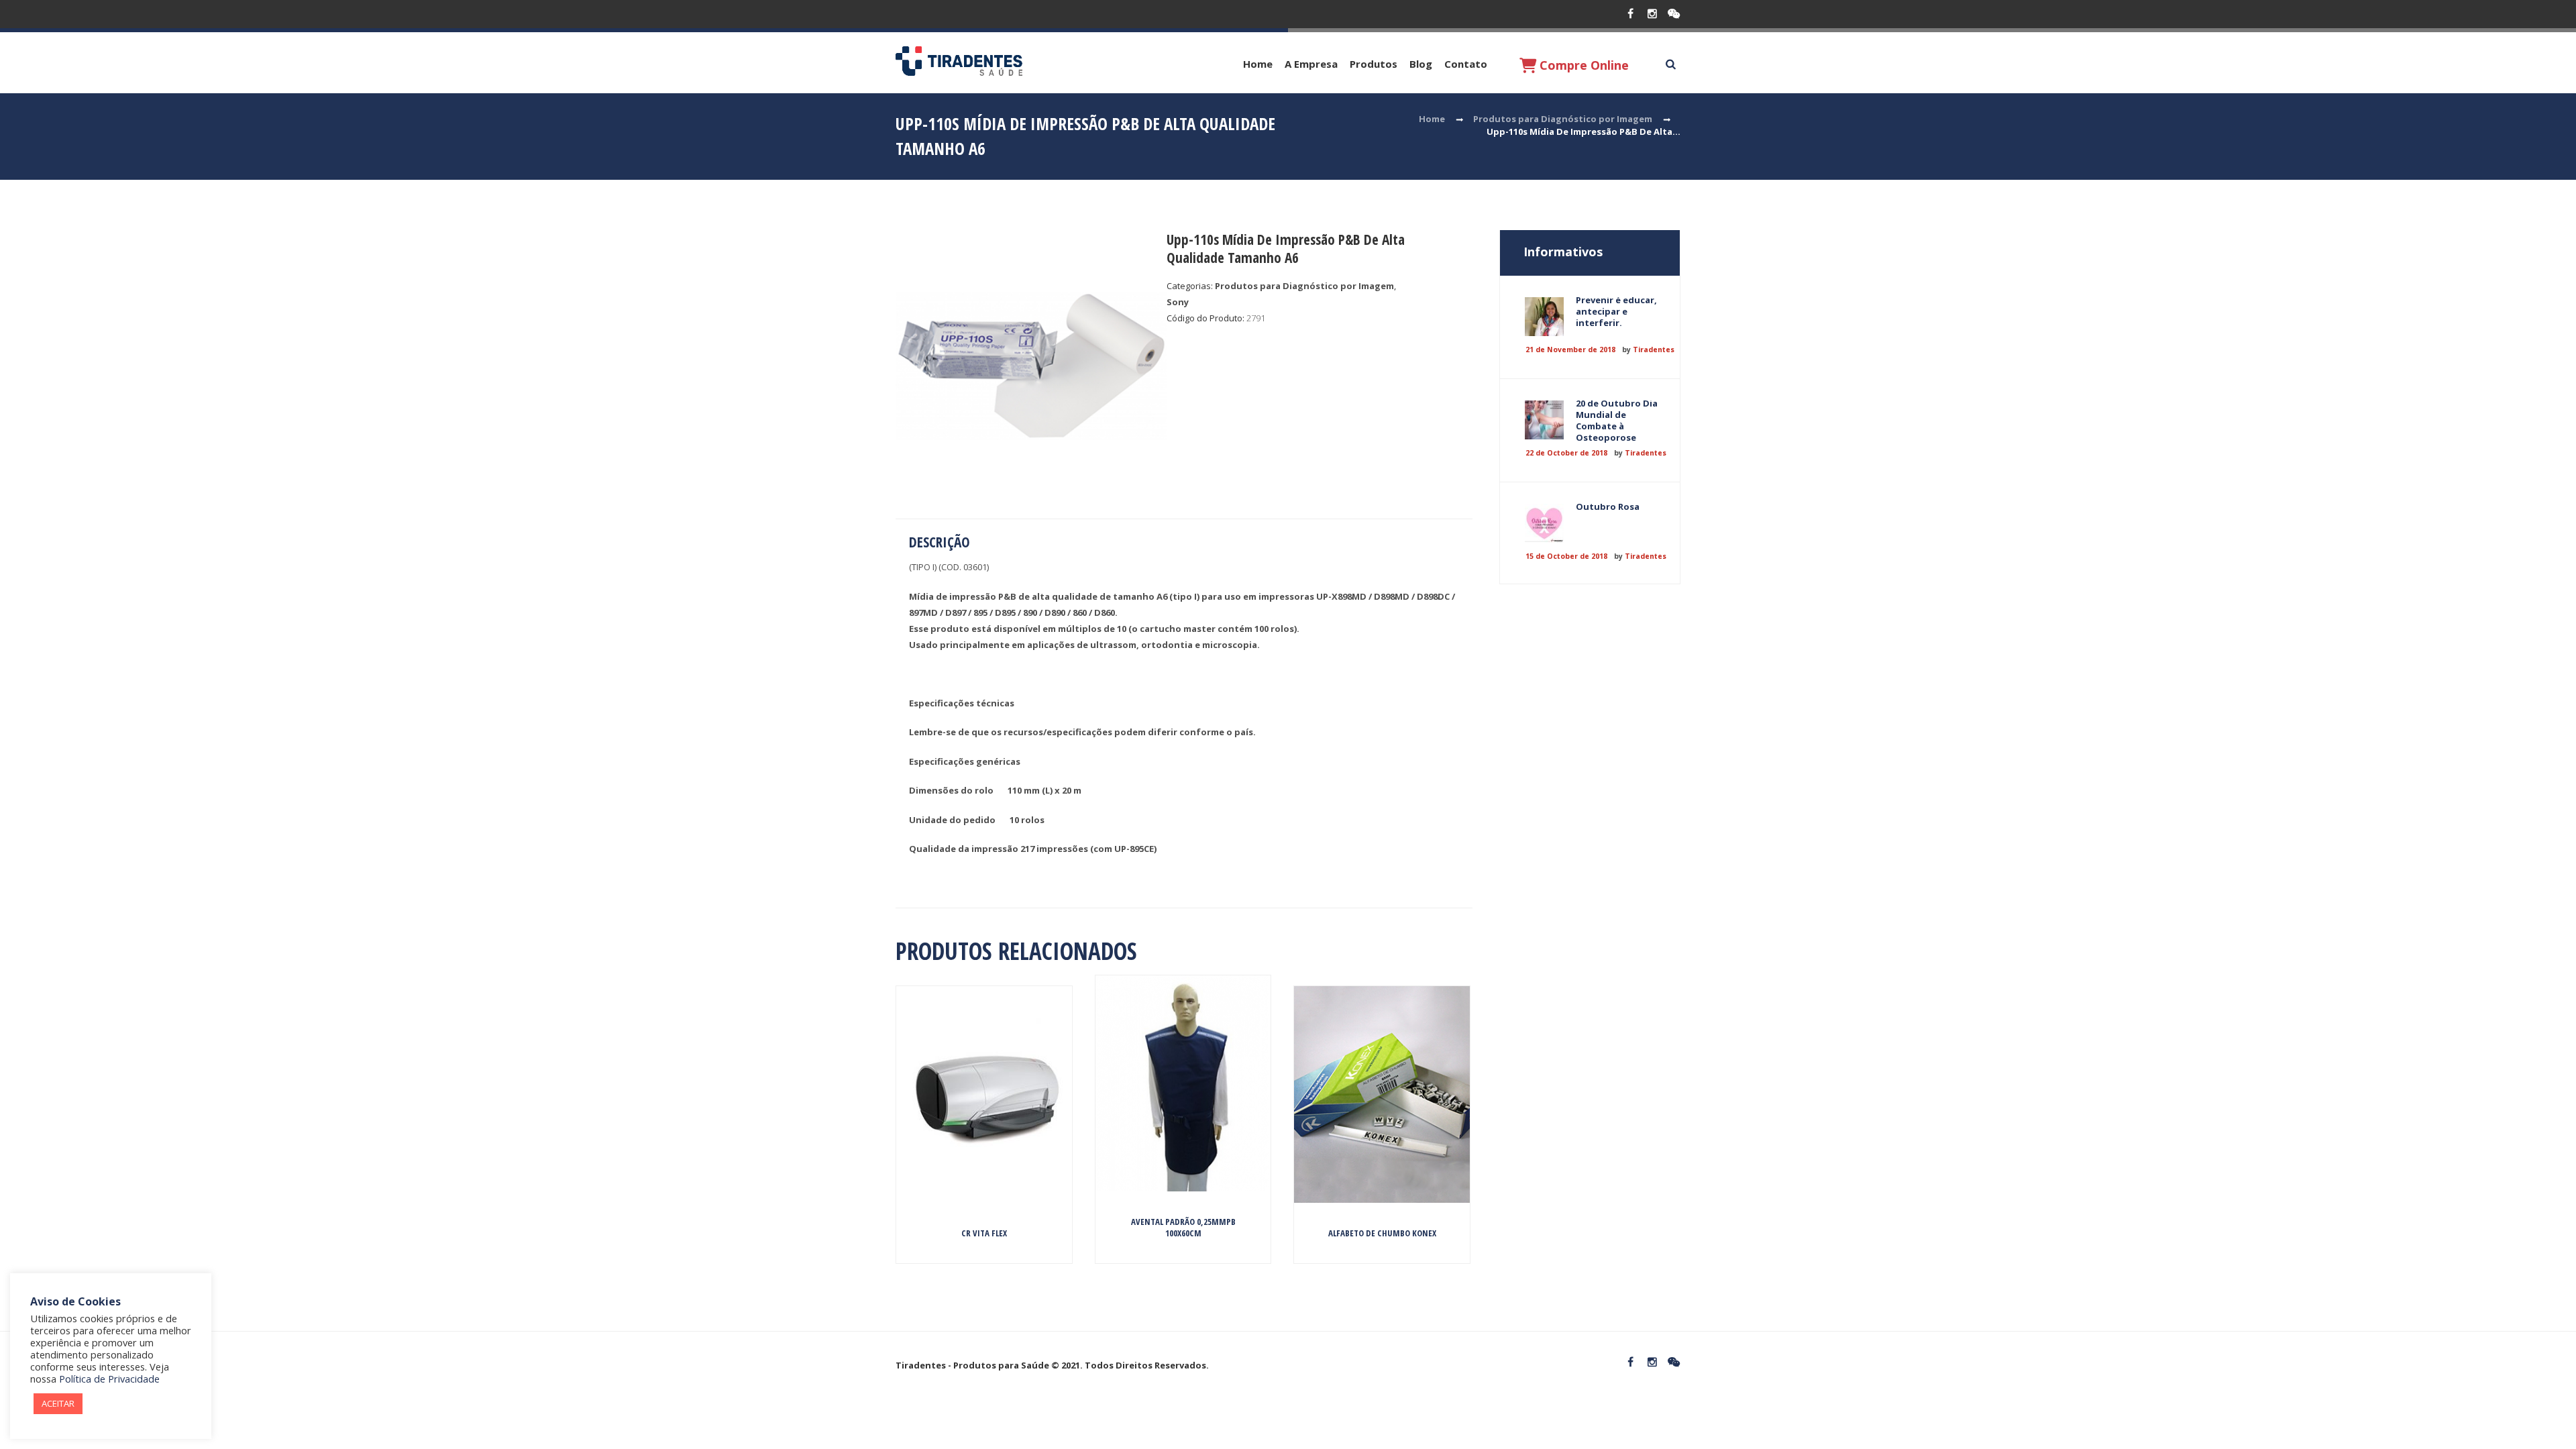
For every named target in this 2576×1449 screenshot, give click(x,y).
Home (1258, 64)
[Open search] (1670, 64)
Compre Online (1582, 65)
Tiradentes (1654, 350)
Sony (1178, 302)
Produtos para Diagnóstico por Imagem (1563, 119)
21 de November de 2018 (1570, 350)
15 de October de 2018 (1566, 556)
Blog (1421, 64)
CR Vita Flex (984, 1233)
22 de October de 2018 (1566, 453)
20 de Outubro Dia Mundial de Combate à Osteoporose (1617, 420)
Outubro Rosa (1608, 506)
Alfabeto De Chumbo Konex (1382, 1233)
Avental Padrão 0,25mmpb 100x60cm (1183, 1227)
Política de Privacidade (109, 1379)
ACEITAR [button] (58, 1403)
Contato (1466, 64)
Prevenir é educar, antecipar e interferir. (1616, 311)
